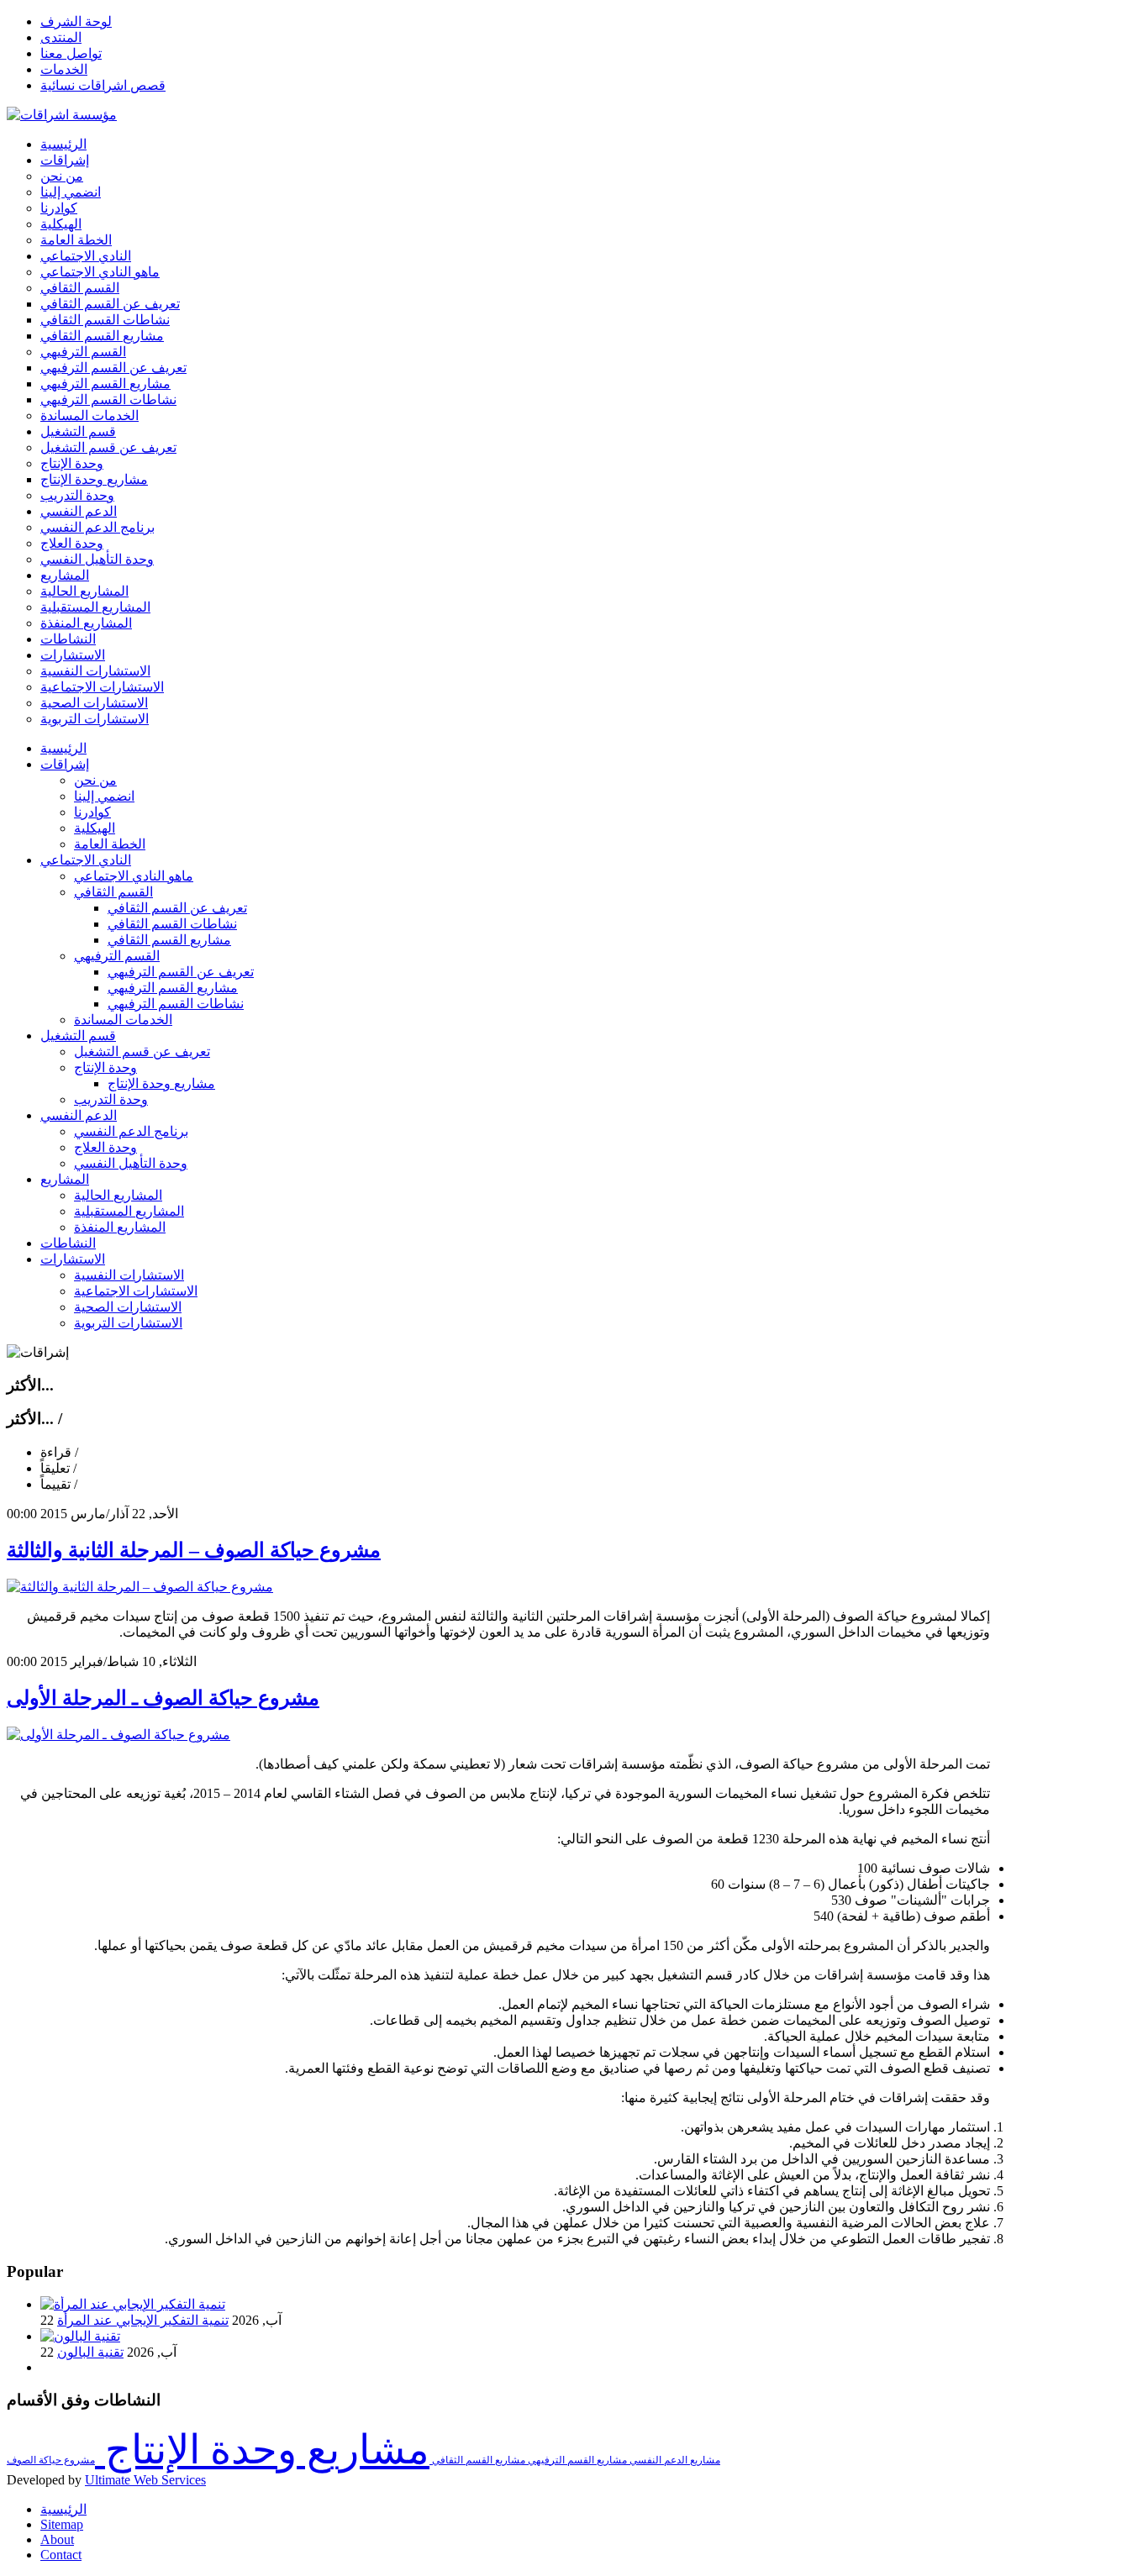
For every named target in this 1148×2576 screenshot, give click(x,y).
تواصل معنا (71, 53)
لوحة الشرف (76, 21)
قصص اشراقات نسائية (103, 85)
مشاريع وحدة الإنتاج (161, 1083)
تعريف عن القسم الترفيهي (181, 972)
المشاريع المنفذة (120, 1227)
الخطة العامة (110, 844)
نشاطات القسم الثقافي (172, 924)
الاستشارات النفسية (129, 1275)
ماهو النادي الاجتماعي (134, 876)
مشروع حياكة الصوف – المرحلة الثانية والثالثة (194, 1550)
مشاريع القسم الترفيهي (173, 988)
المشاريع (65, 1179)
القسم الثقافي (113, 892)
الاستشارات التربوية (128, 1323)
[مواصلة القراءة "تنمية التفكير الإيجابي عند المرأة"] (133, 2304)
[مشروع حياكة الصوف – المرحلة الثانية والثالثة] (140, 1587)
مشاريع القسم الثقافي (169, 940)
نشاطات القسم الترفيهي (176, 1004)
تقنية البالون (90, 2352)
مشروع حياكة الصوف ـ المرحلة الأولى (163, 1698)
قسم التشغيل (78, 1036)
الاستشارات (73, 1259)
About (57, 2539)
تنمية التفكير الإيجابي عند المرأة (143, 2320)
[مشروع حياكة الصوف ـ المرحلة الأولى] (118, 1735)
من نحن (95, 780)
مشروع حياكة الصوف (51, 2460)
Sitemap (62, 2524)
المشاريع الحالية (118, 1195)
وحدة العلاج (105, 1147)
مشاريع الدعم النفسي (674, 2460)
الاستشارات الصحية (128, 1307)
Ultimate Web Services (145, 2480)
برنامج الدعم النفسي (131, 1131)
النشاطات (68, 1243)
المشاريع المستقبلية (129, 1211)
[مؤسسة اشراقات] (62, 115)
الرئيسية (63, 748)
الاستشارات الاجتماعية (136, 1291)
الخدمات (64, 69)
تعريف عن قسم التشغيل (142, 1051)
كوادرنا (92, 812)
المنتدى (61, 37)
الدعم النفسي (79, 1115)
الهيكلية (95, 828)
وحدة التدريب (111, 1099)
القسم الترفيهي (117, 956)
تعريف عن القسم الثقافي (177, 908)
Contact (61, 2555)
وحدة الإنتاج (105, 1067)
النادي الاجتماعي (86, 860)
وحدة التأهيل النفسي (131, 1163)
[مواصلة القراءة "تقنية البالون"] (80, 2336)
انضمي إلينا (104, 796)
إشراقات (65, 764)
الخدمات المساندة (123, 1020)
